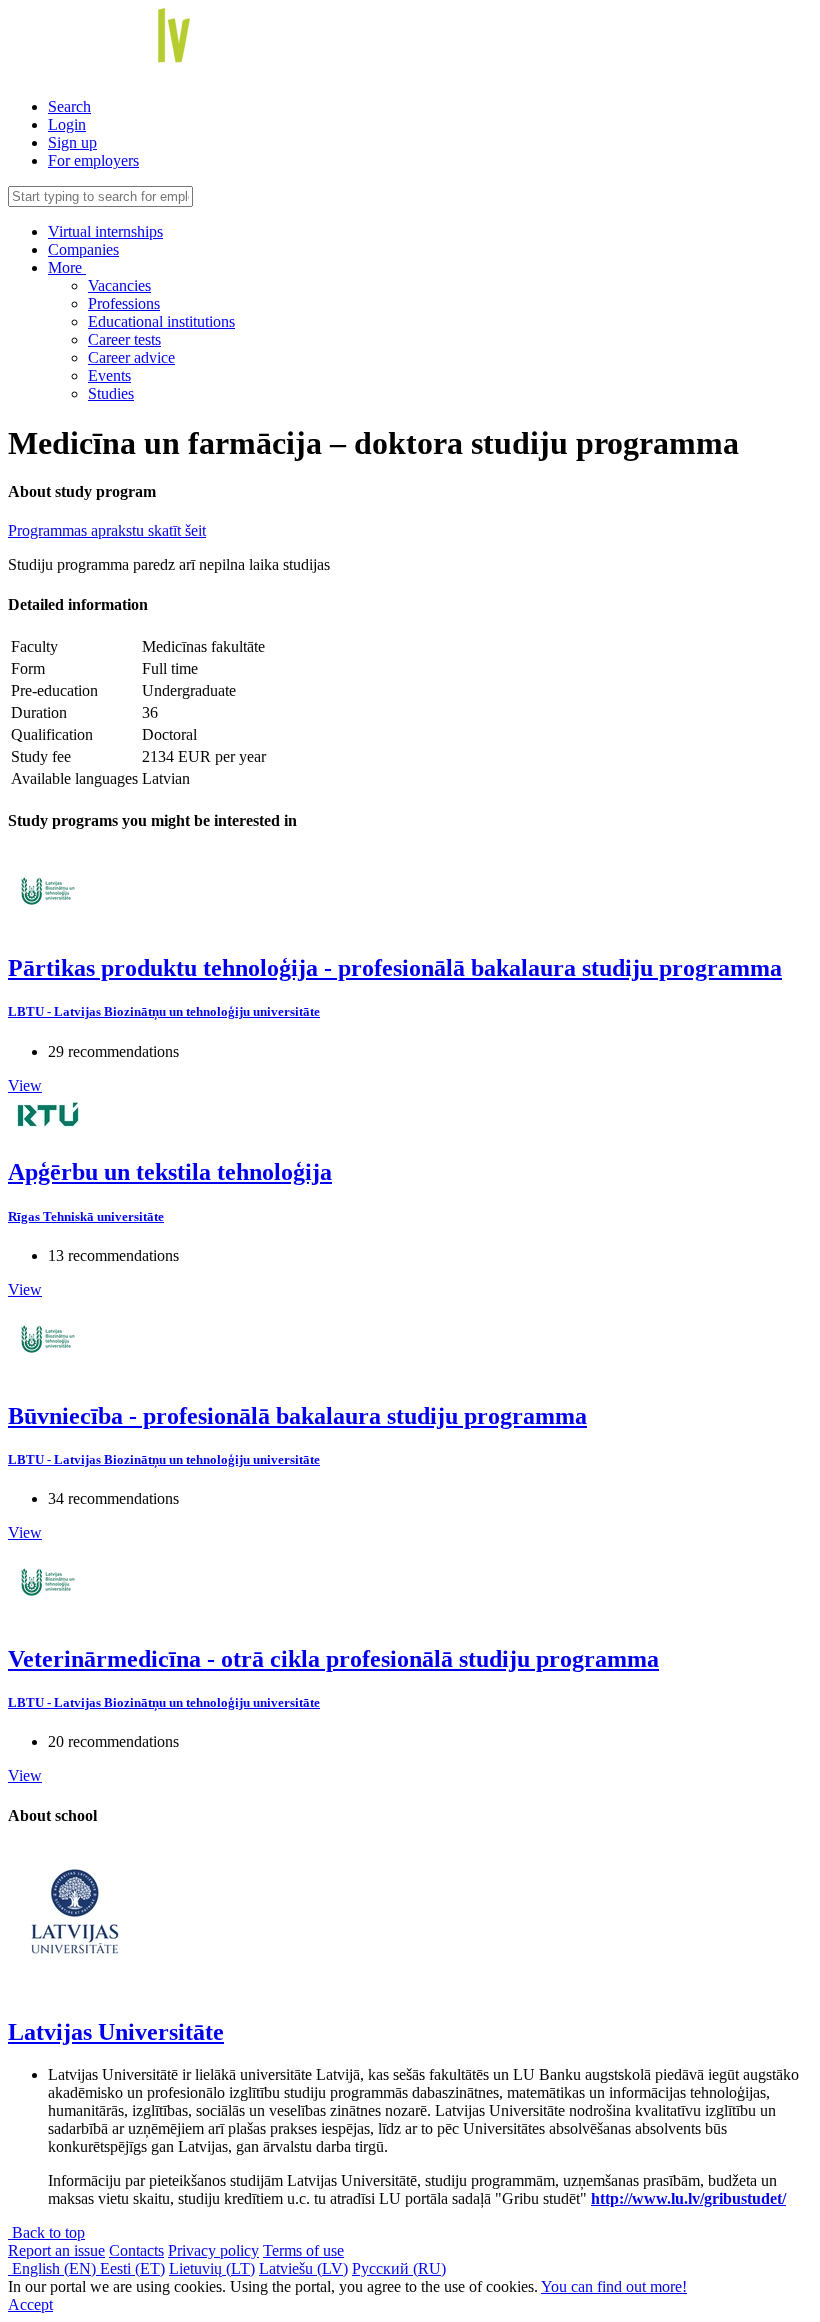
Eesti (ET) (132, 2268)
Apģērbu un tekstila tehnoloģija (170, 1172)
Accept (30, 2304)
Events (109, 375)
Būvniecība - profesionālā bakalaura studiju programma (297, 1416)
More (67, 267)
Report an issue (56, 2250)
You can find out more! (614, 2286)
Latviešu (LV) (303, 2268)
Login (67, 124)
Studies (111, 393)
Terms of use (303, 2250)
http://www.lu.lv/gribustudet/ (688, 2198)
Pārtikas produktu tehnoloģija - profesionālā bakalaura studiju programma (395, 968)
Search (69, 106)
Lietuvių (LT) (212, 2268)
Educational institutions (161, 321)
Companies (83, 249)
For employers (93, 160)
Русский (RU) (399, 2268)
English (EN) (54, 2268)
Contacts (136, 2250)
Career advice (131, 357)
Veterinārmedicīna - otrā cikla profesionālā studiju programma (333, 1659)
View (25, 1085)
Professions (124, 303)
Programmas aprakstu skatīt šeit (107, 530)
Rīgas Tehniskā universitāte (86, 1216)
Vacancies (119, 285)
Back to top (46, 2232)
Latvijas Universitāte (116, 2032)
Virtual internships (105, 231)
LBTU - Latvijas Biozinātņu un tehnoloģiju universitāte (164, 1011)
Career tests (124, 339)
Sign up (72, 142)
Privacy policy (213, 2250)
